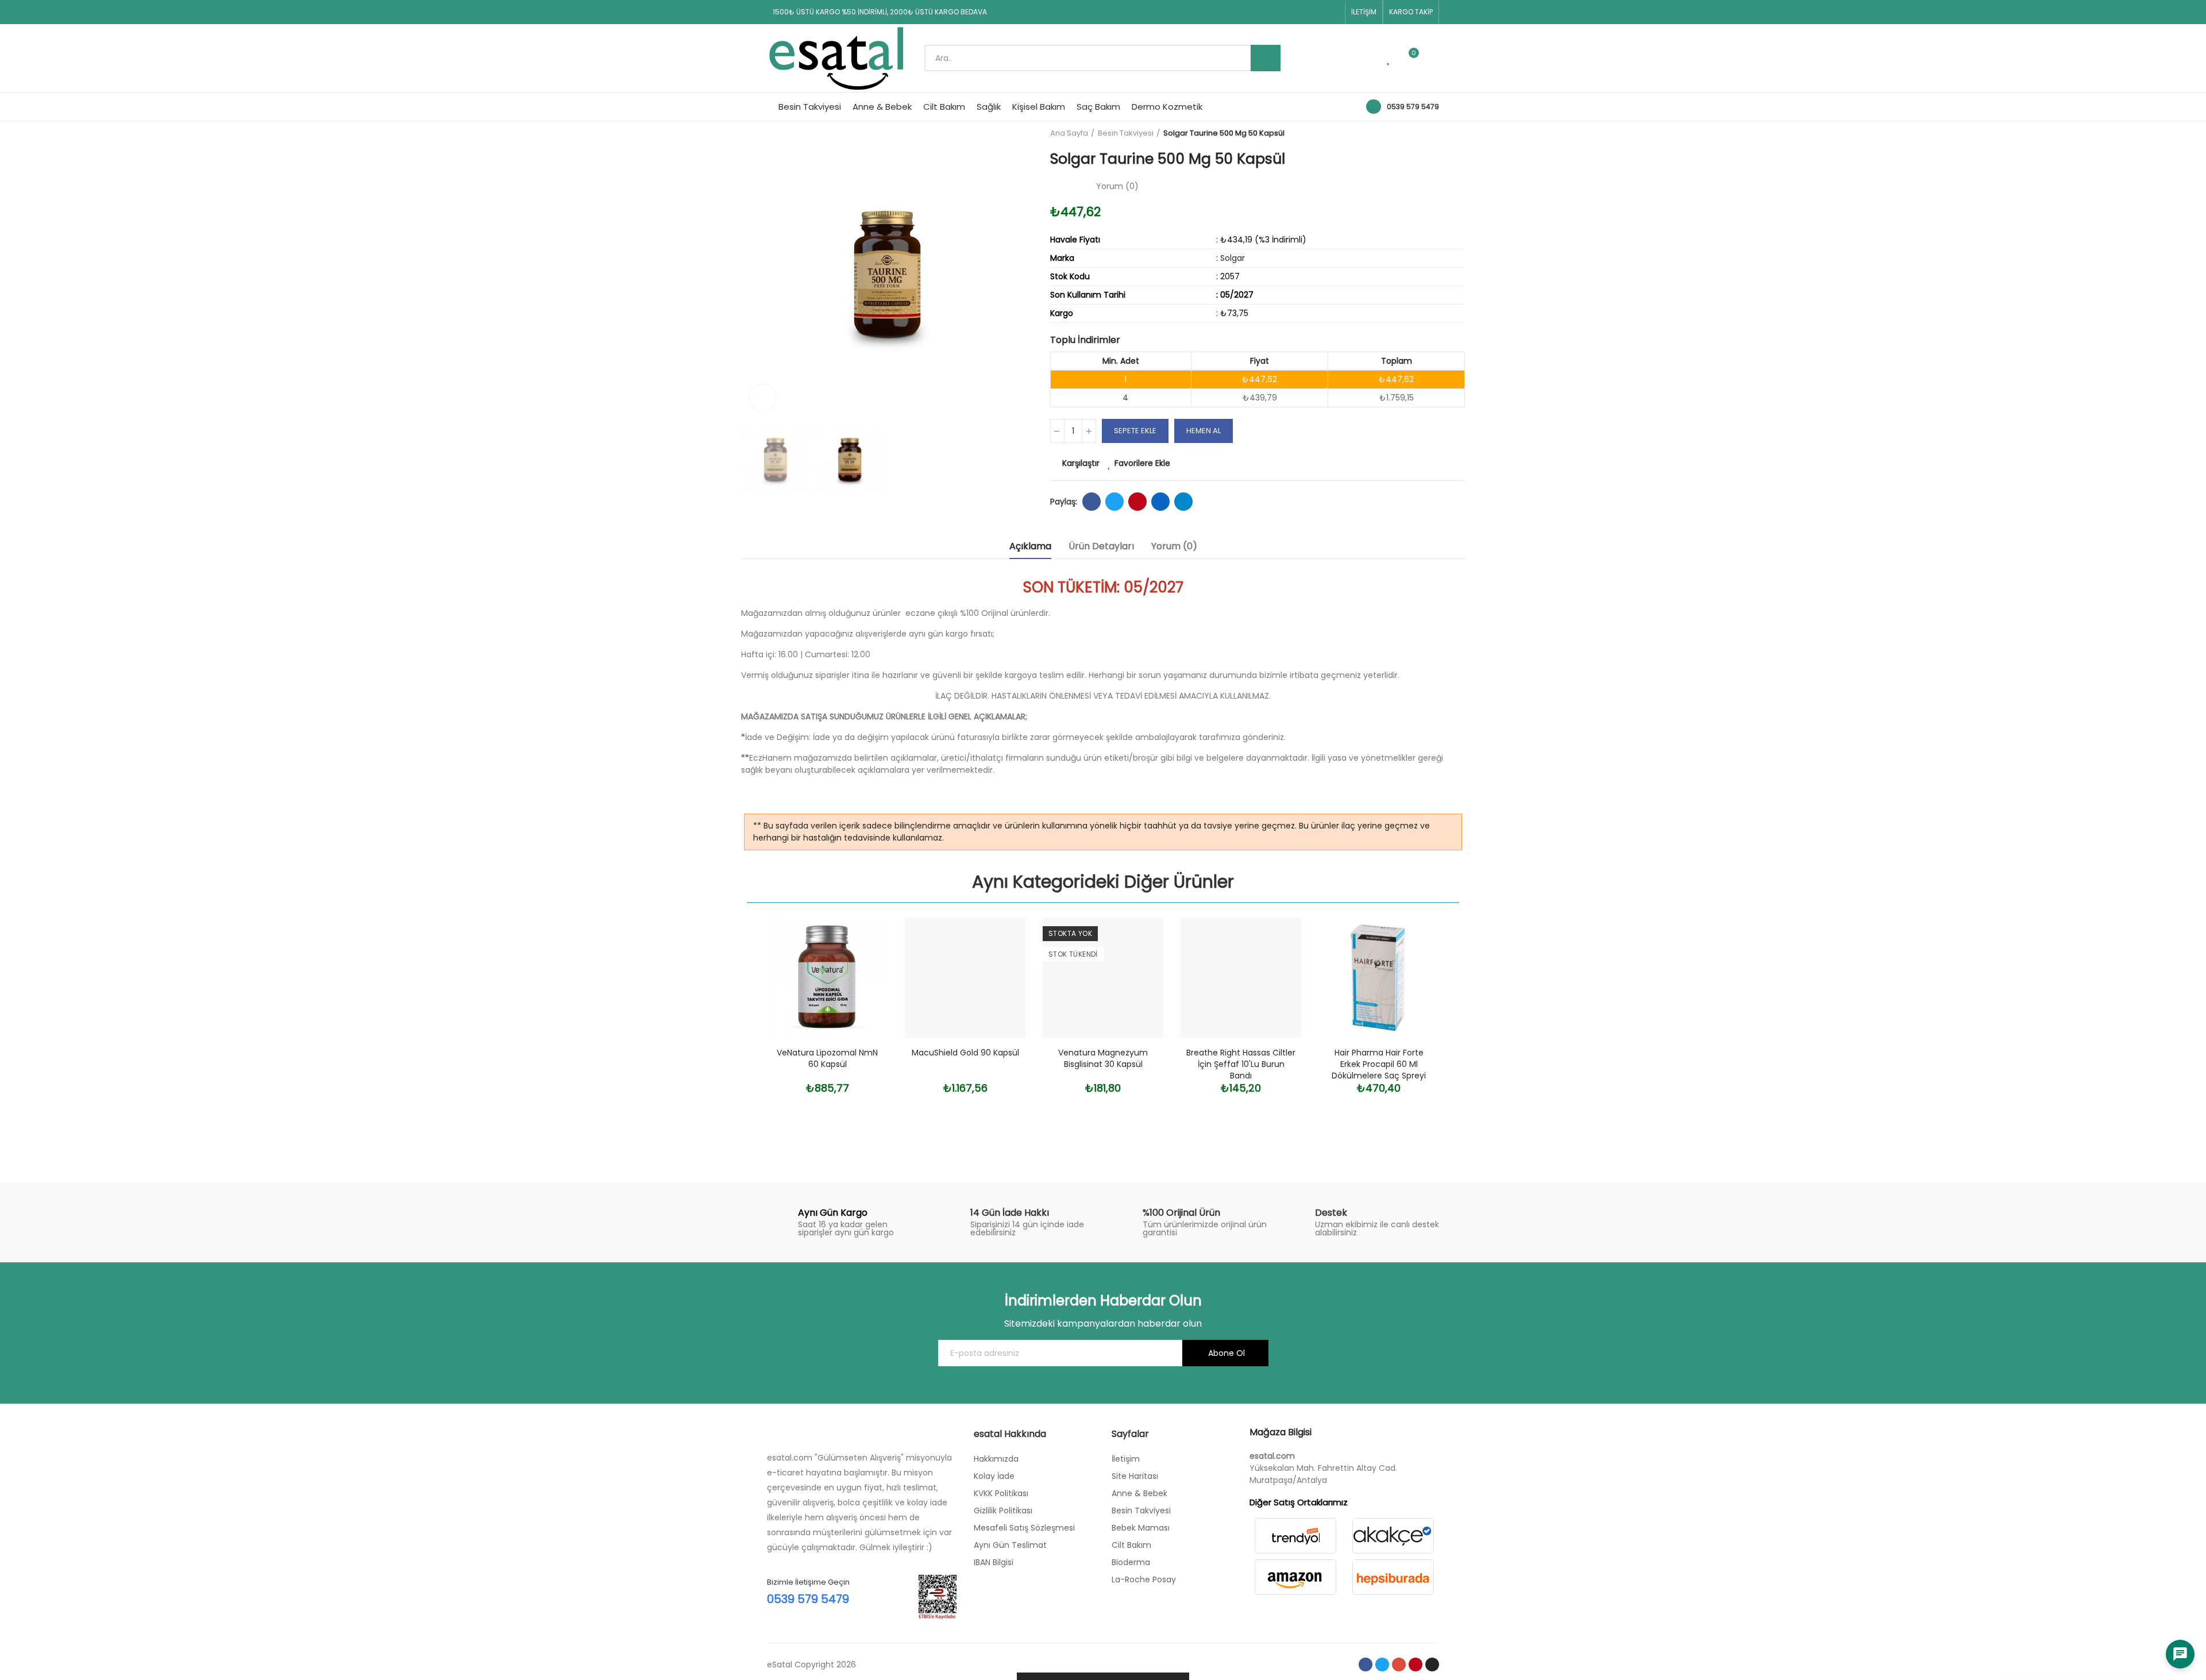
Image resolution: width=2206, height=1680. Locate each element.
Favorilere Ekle (1142, 463)
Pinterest (1137, 502)
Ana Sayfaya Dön (1442, 133)
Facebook (1092, 502)
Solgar (1233, 258)
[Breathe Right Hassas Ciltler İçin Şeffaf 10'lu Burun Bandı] (1241, 978)
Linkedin (1160, 502)
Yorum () (1117, 186)
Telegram (1183, 502)
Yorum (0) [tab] (1174, 546)
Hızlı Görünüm (859, 984)
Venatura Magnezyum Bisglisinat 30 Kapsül (1103, 1058)
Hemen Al (1204, 431)
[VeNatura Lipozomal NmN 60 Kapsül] (827, 978)
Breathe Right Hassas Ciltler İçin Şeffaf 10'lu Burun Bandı (1241, 1064)
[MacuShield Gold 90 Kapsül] (965, 978)
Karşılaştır (1081, 463)
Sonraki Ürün (1456, 133)
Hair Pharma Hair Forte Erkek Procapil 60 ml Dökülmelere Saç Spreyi (1379, 1064)
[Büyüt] (763, 398)
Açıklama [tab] (1030, 546)
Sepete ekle (1135, 431)
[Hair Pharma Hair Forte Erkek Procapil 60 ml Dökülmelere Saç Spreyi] (1379, 978)
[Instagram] (1333, 12)
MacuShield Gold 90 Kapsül (965, 1053)
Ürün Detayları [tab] (1101, 546)
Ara (1266, 58)
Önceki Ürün (1428, 133)
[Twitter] (1278, 12)
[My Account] (1433, 58)
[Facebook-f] (1259, 12)
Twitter (1114, 502)
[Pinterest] (1314, 12)
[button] (1364, 12)
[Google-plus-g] (1296, 12)
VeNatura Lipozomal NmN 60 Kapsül (827, 1058)
